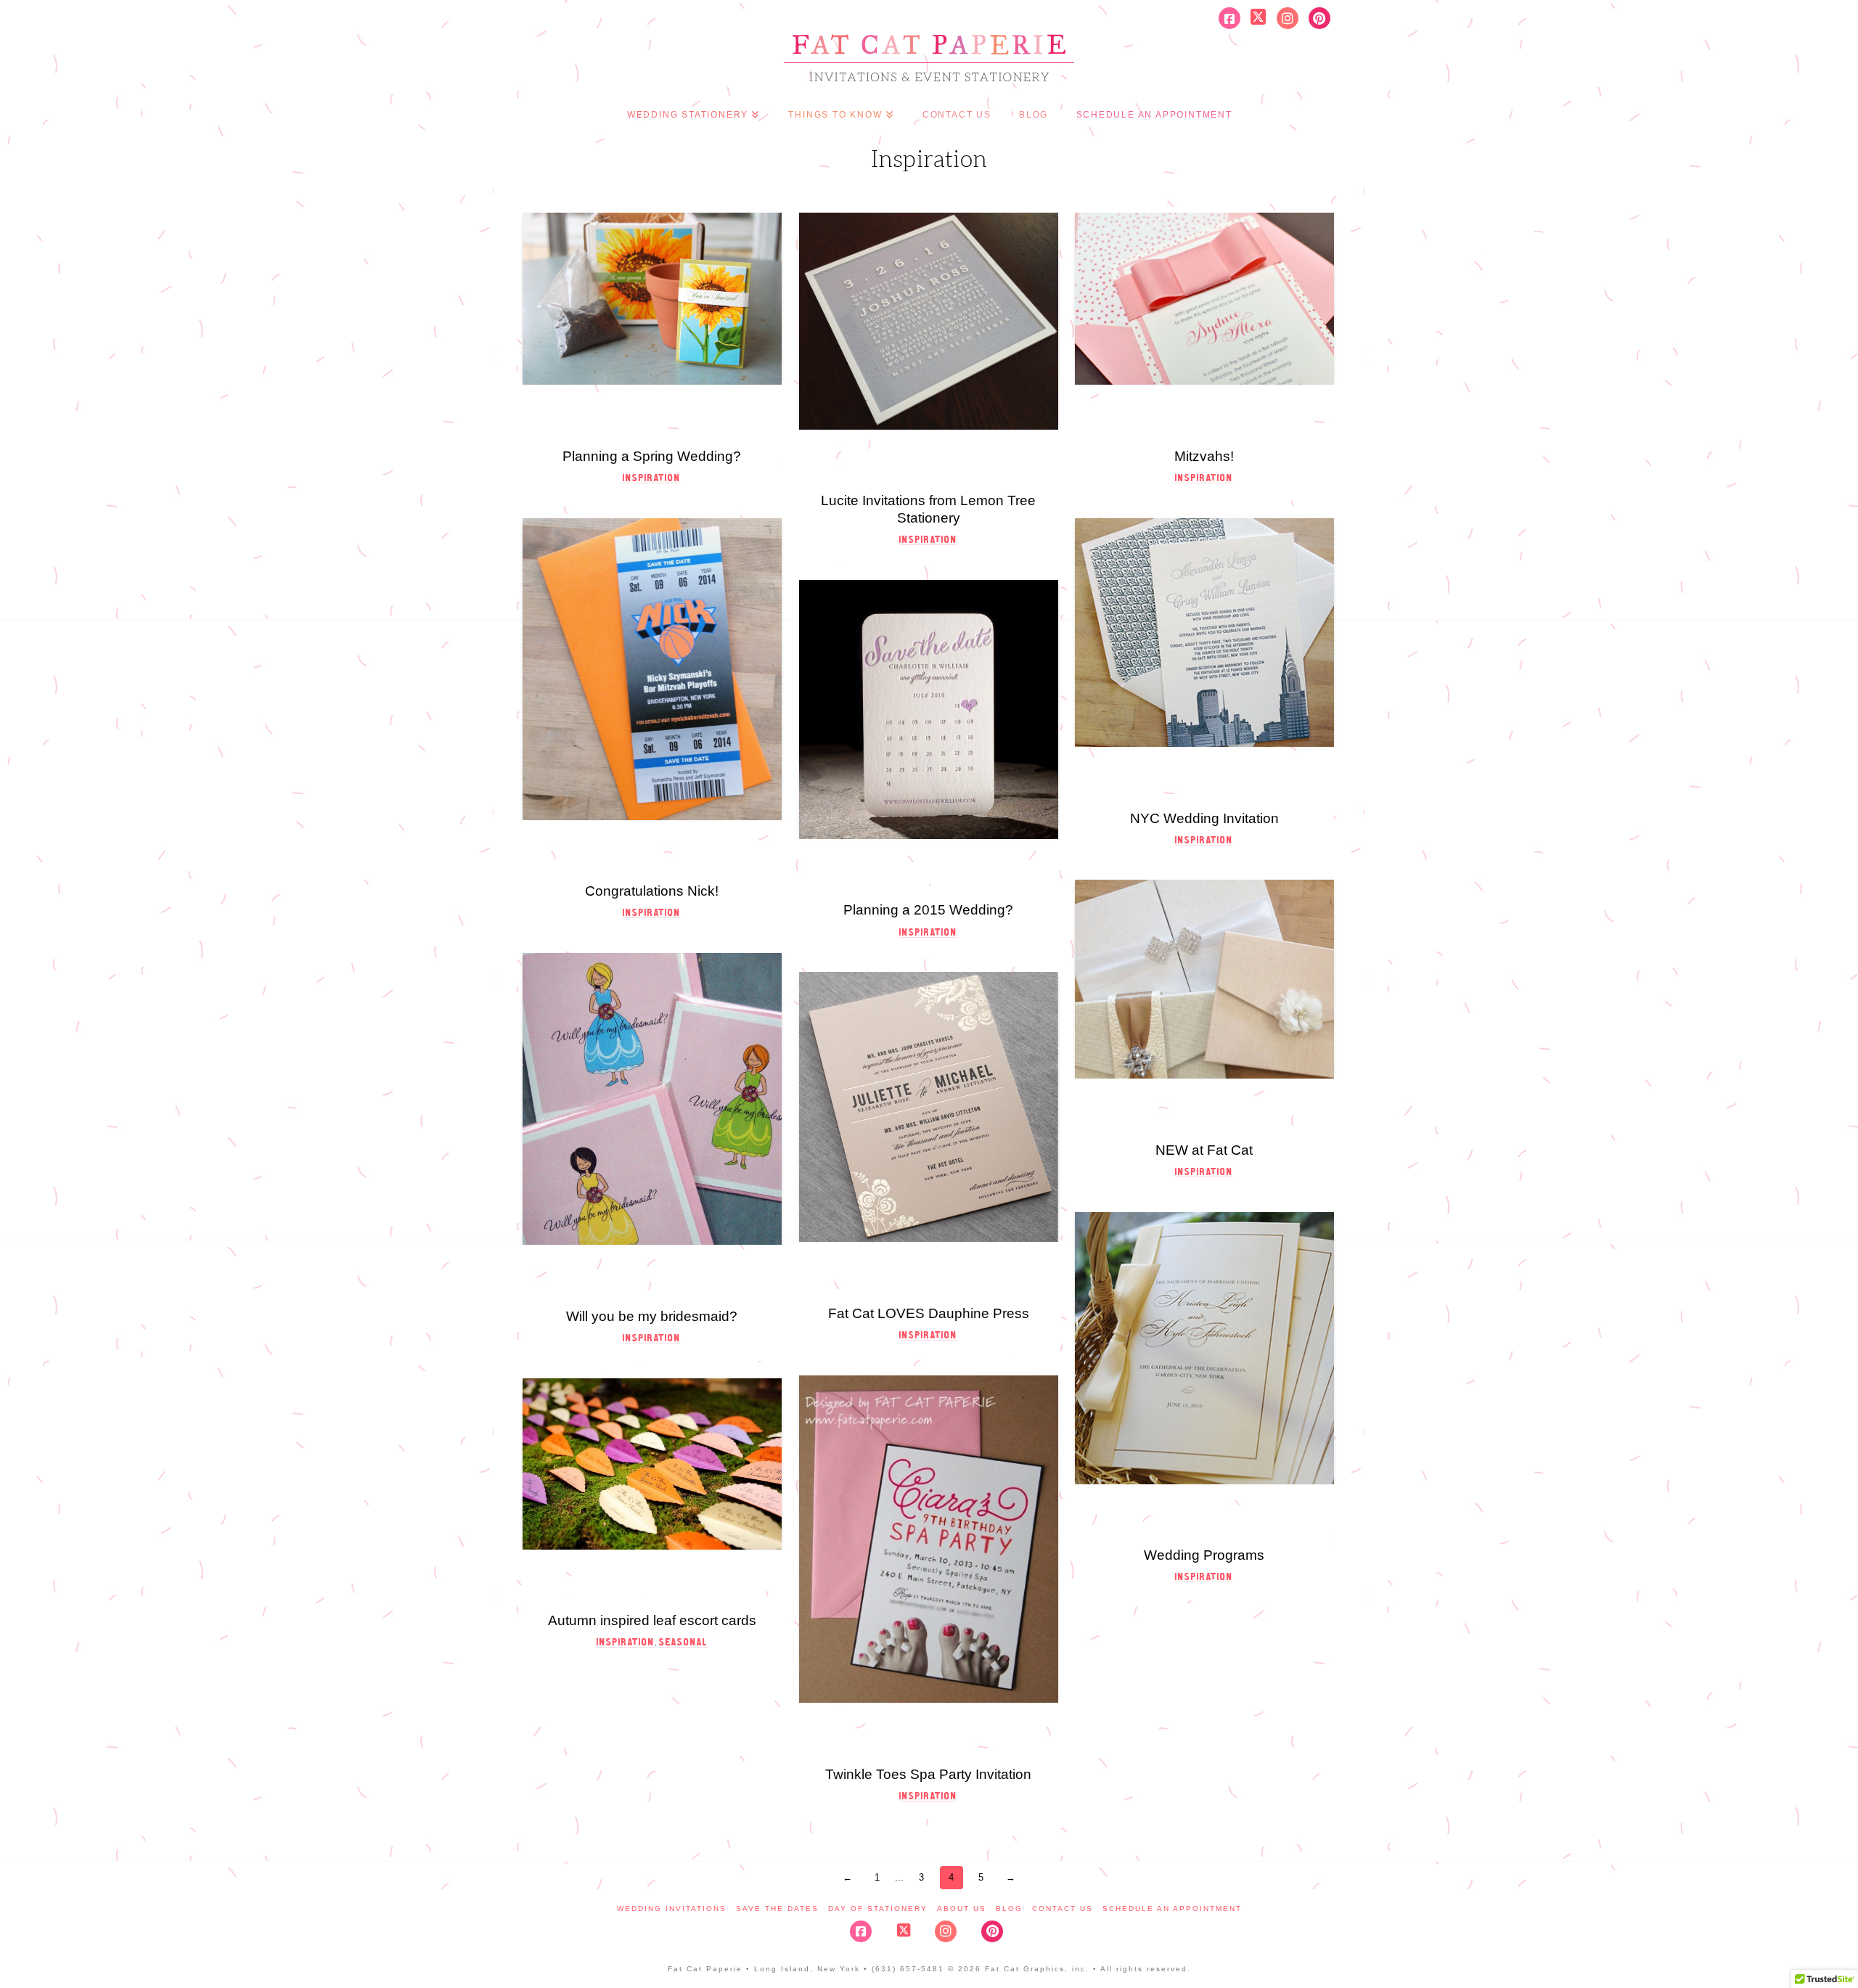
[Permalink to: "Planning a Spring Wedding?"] (652, 299)
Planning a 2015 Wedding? (928, 910)
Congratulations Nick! (652, 891)
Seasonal (683, 1642)
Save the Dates (777, 1909)
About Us (962, 1909)
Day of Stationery (878, 1909)
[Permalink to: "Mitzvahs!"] (1204, 299)
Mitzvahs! (1204, 456)
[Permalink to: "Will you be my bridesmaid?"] (652, 1099)
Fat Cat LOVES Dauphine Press (929, 1313)
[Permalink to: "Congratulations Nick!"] (652, 669)
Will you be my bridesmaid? (652, 1316)
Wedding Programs (1204, 1555)
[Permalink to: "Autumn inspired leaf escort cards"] (652, 1464)
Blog (1009, 1909)
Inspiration (652, 478)
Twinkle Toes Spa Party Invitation (928, 1774)
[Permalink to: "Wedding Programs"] (1204, 1348)
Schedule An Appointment (1172, 1909)
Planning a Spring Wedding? (652, 456)
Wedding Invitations (672, 1909)
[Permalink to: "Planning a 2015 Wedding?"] (929, 709)
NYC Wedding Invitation (1204, 818)
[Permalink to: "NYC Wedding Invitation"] (1204, 633)
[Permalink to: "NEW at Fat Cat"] (1204, 979)
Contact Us (1063, 1909)
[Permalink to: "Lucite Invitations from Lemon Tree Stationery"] (929, 321)
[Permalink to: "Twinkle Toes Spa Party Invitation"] (929, 1539)
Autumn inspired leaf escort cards (652, 1620)
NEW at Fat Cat (1204, 1150)
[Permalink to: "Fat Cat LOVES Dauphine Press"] (929, 1107)
